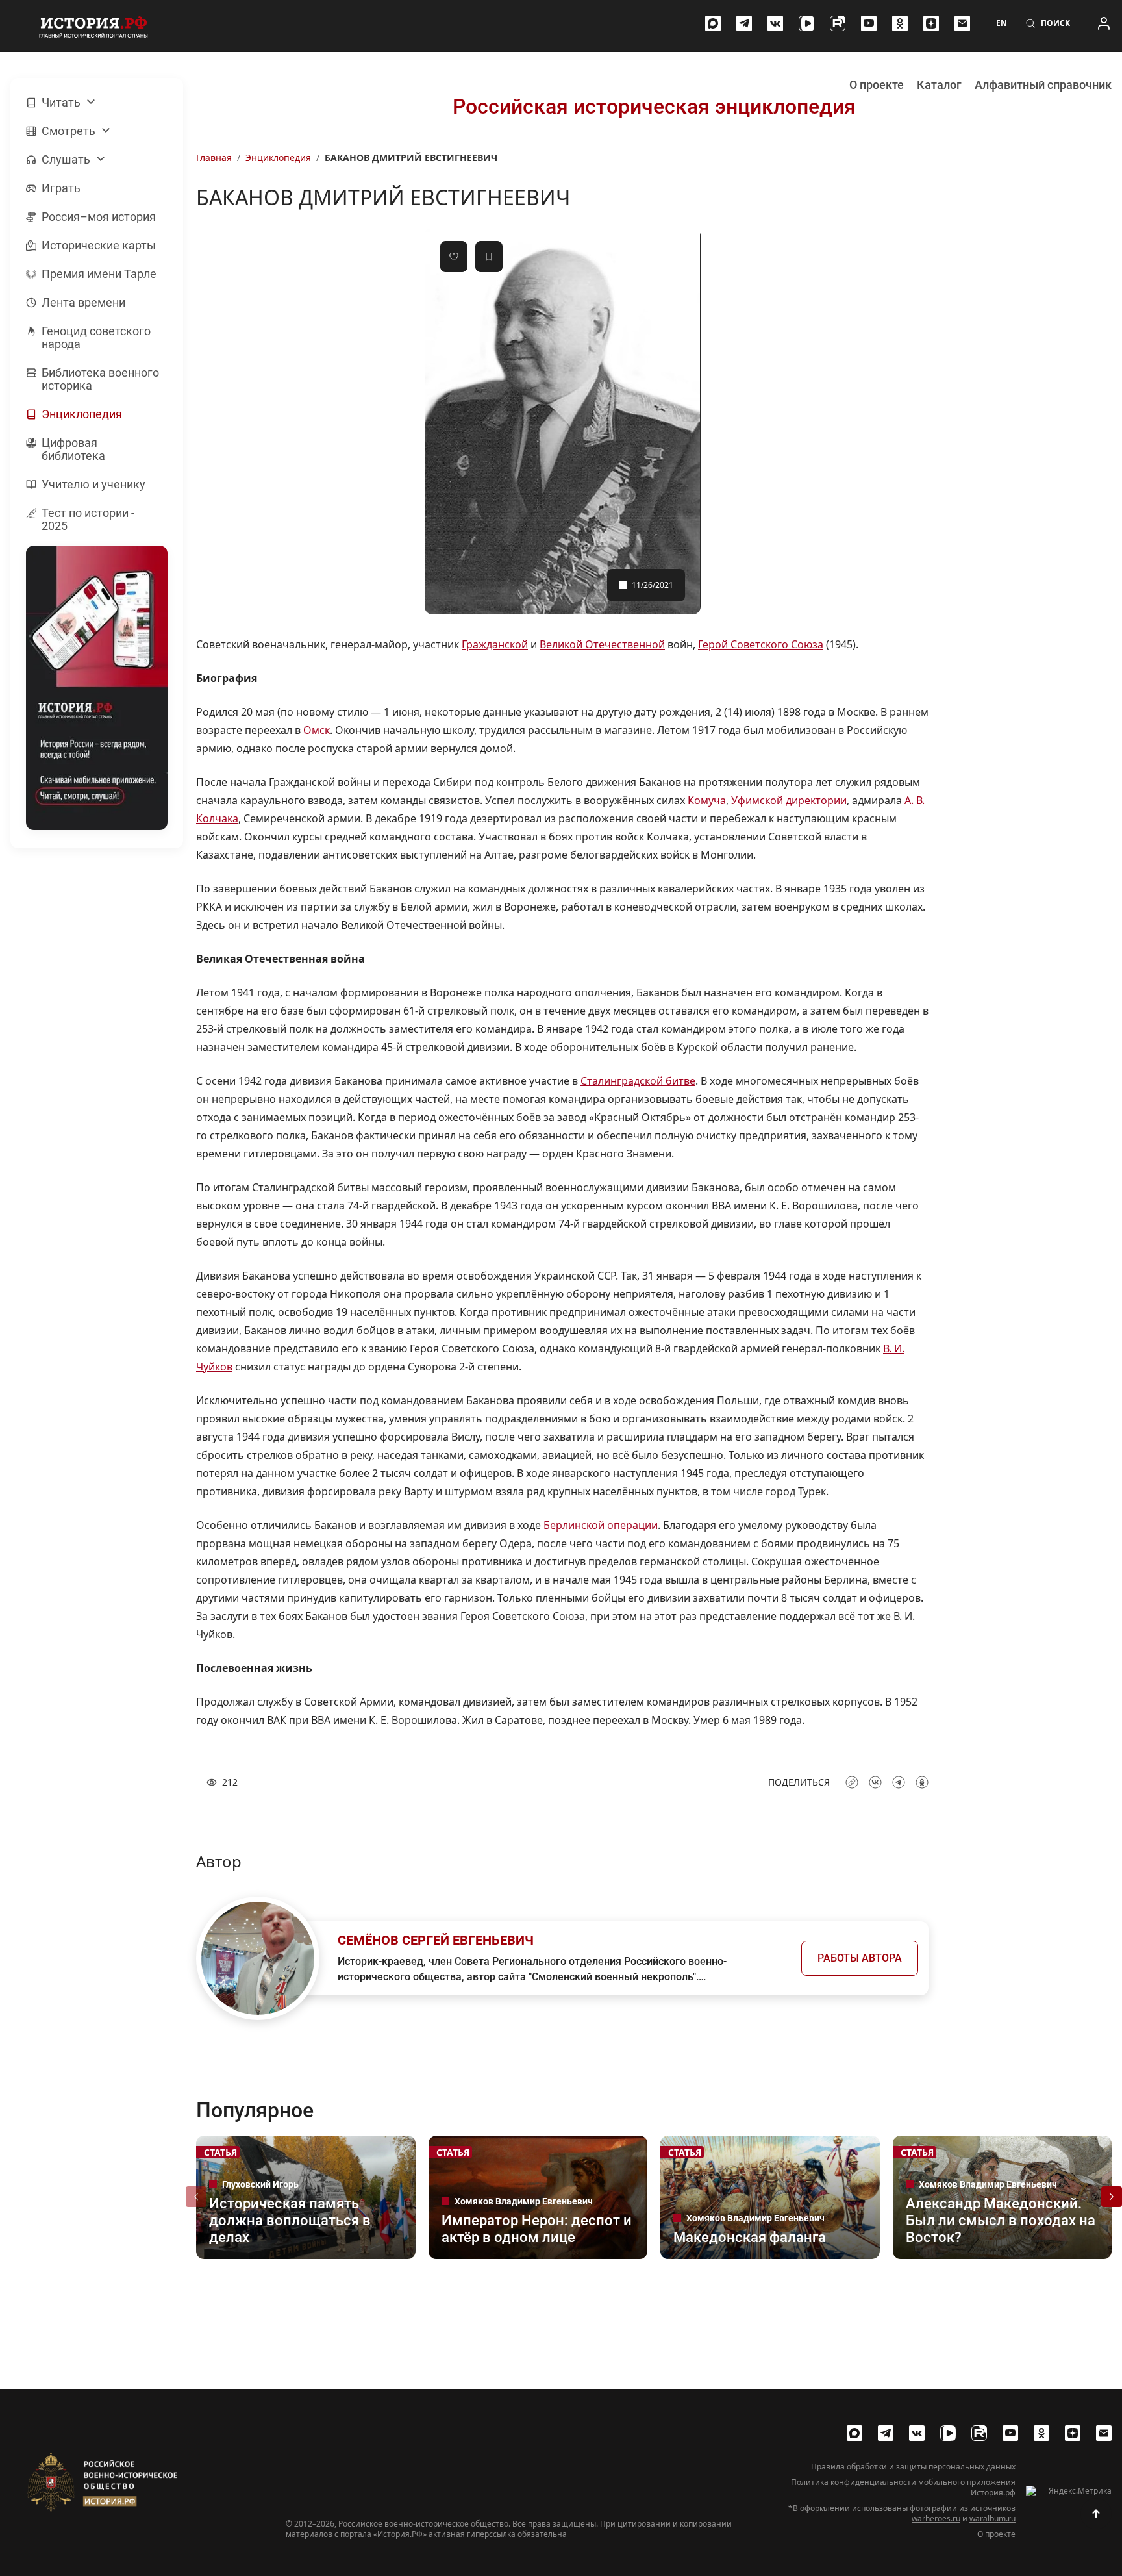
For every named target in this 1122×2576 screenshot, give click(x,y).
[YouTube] (869, 23)
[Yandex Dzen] (931, 23)
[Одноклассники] (900, 23)
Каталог (939, 85)
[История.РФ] (93, 26)
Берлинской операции (601, 1525)
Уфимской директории (789, 800)
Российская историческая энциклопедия (654, 107)
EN (1002, 23)
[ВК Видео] (806, 23)
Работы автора (860, 1958)
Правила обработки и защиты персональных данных (913, 2467)
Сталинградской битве (638, 1081)
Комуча (707, 800)
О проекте (877, 85)
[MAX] (713, 23)
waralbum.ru (992, 2519)
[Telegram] (744, 23)
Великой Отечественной (602, 644)
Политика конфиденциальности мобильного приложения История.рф (903, 2488)
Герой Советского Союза (761, 644)
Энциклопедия (278, 158)
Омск (317, 730)
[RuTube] (838, 23)
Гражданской (495, 644)
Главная (214, 158)
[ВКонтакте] (775, 23)
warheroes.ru (936, 2519)
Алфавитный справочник (1043, 85)
